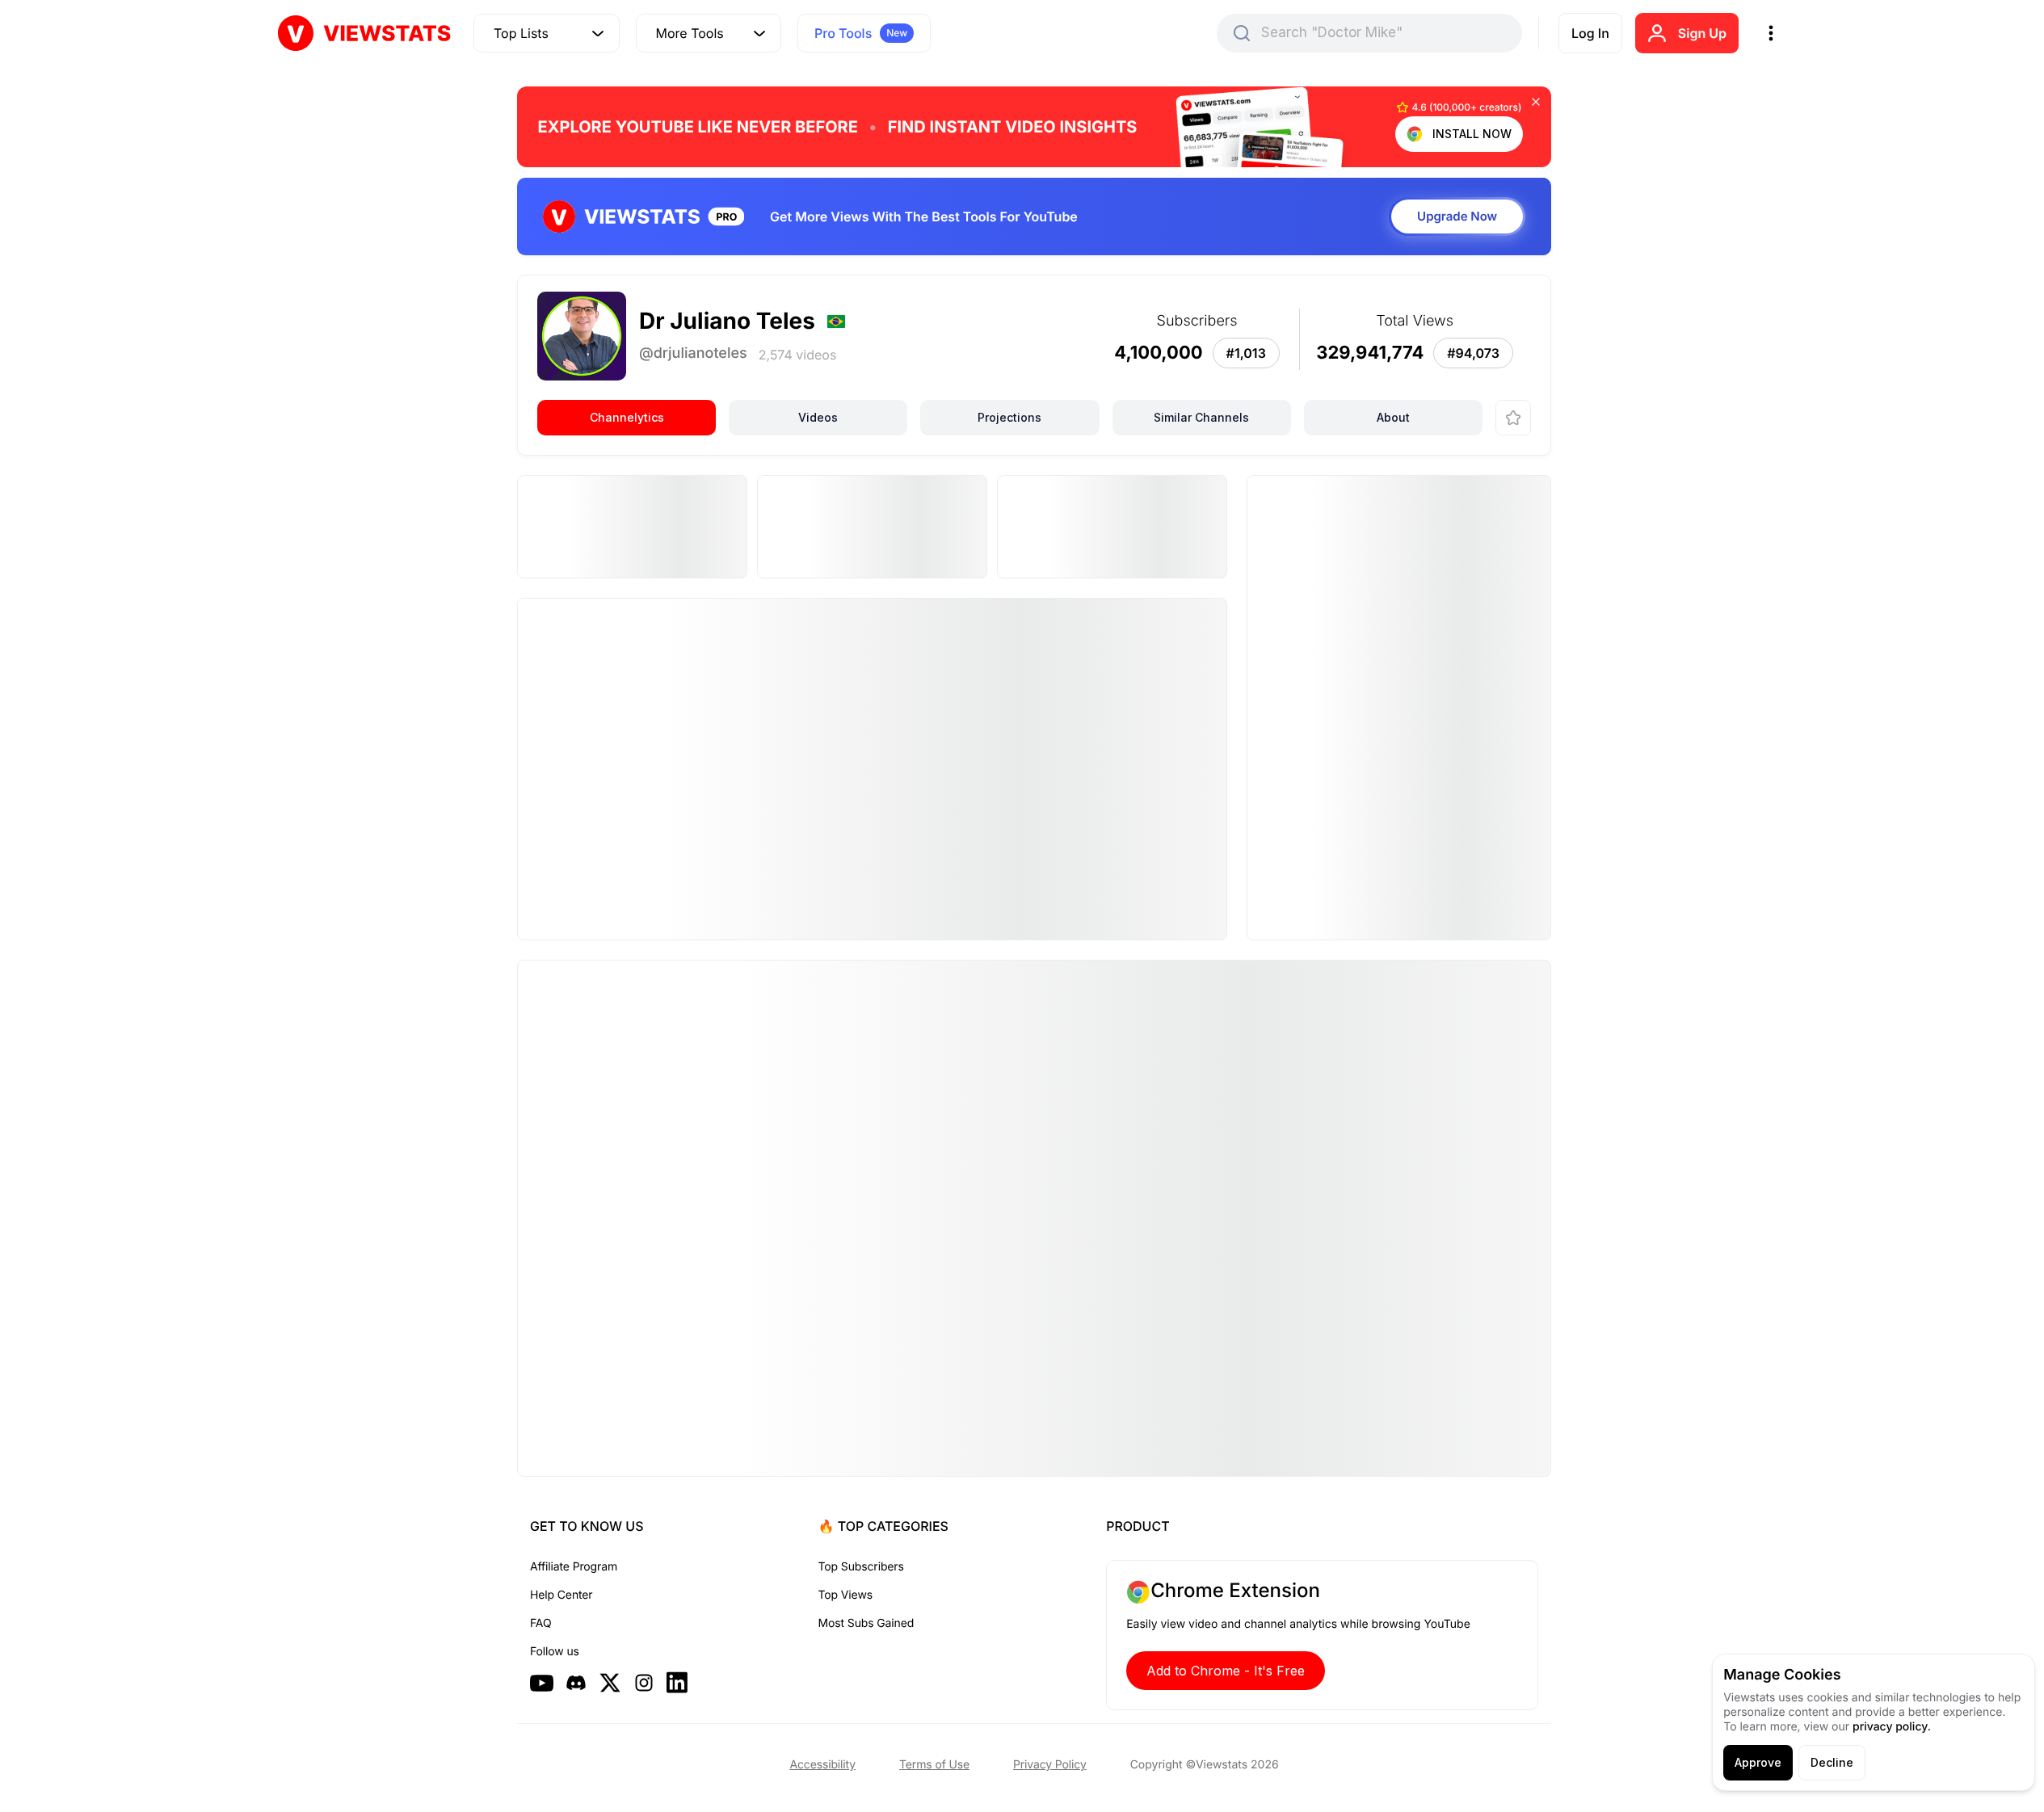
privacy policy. (1892, 1727)
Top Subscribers (861, 1567)
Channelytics (627, 417)
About (1393, 417)
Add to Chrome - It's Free (1226, 1671)
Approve (1758, 1762)
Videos (818, 417)
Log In (1590, 33)
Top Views (845, 1595)
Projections (1009, 417)
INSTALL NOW (1472, 134)
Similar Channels (1201, 417)
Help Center (561, 1595)
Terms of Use (934, 1765)
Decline (1832, 1762)
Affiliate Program (574, 1567)
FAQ (540, 1623)
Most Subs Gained (866, 1623)
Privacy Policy (1050, 1765)
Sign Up (1702, 33)
